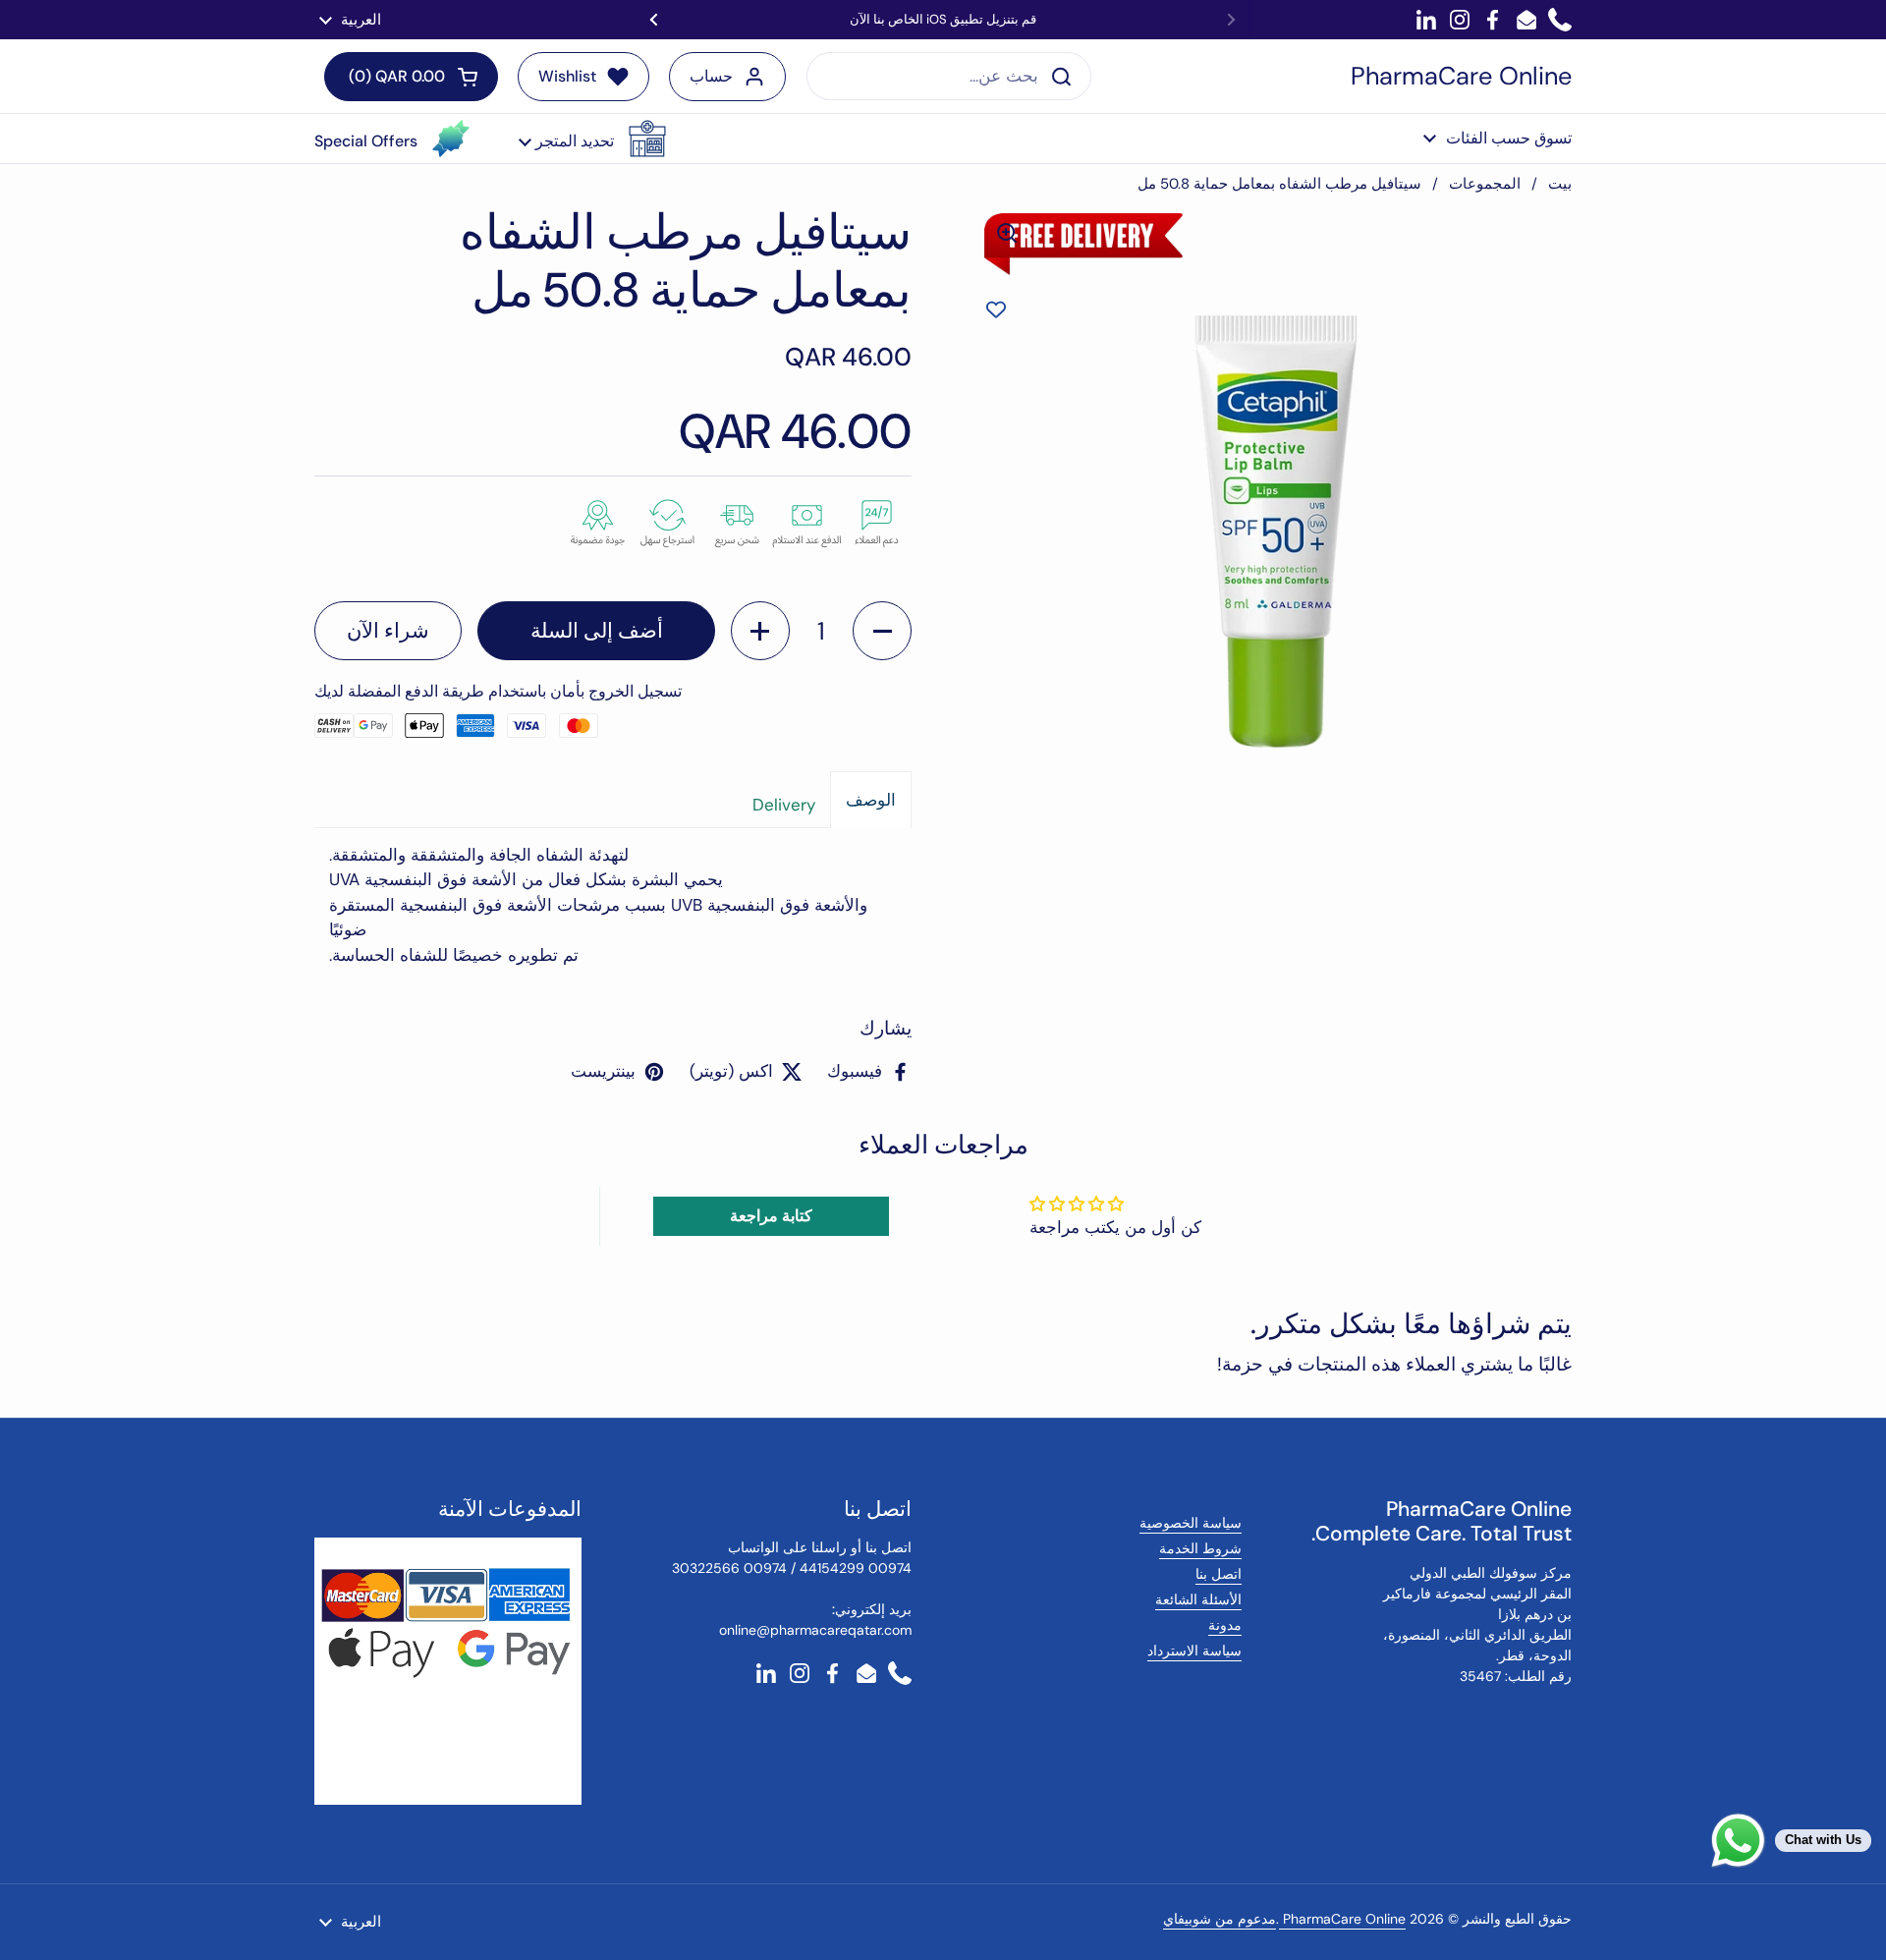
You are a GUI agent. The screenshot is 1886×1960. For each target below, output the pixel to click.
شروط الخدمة (1200, 1548)
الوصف (871, 800)
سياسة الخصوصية (1191, 1523)
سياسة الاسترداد (1194, 1651)
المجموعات (1485, 184)
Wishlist (567, 76)
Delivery (784, 805)
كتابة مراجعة (771, 1216)
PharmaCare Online (1461, 77)
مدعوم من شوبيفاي (1220, 1919)
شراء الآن (388, 631)
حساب (711, 76)
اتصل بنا (1219, 1574)
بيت (1560, 184)
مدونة (1225, 1625)
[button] (592, 139)
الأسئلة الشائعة (1198, 1599)
